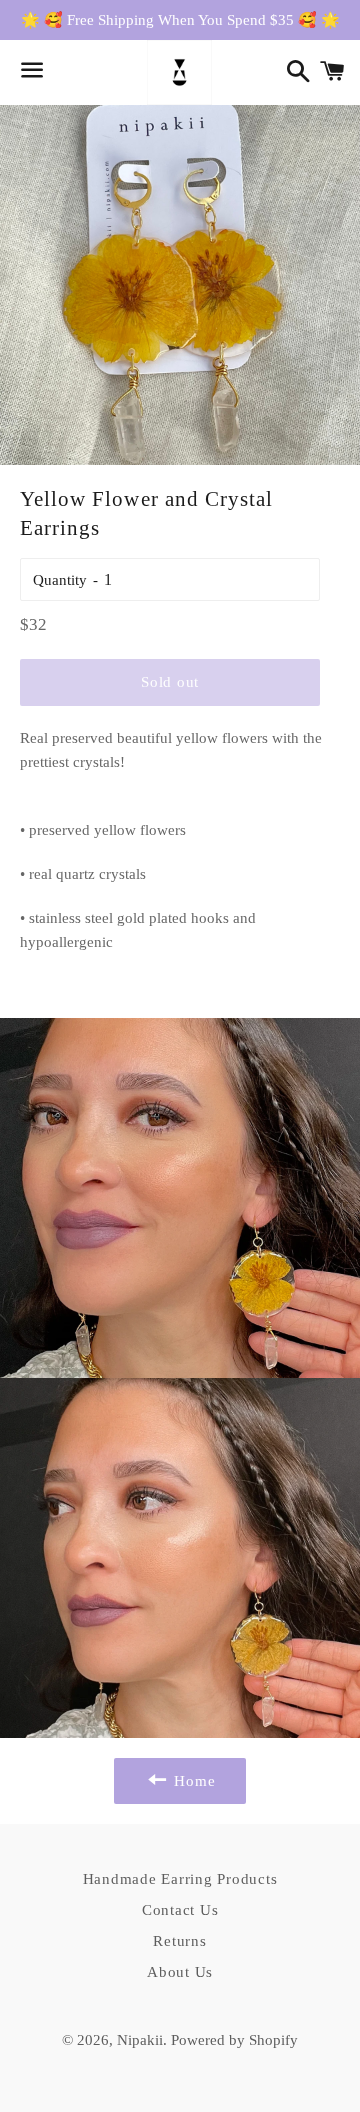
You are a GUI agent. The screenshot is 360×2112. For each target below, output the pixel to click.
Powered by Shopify (234, 2040)
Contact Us (180, 1910)
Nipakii (140, 2040)
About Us (180, 1972)
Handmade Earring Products (180, 1879)
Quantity (60, 580)
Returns (179, 1941)
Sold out (170, 682)
